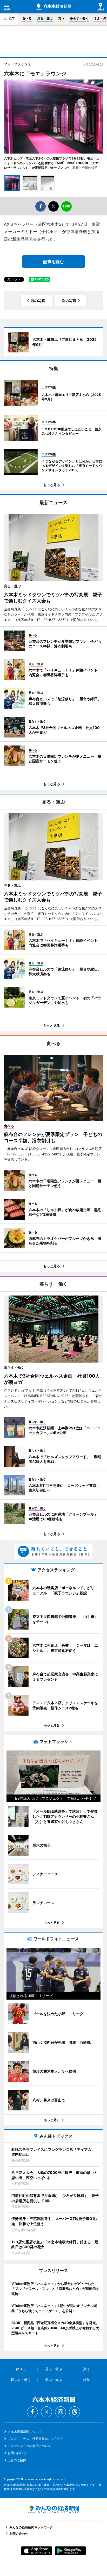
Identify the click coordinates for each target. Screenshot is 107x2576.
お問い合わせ (17, 2453)
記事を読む (53, 262)
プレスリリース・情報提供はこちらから (36, 2439)
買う (61, 18)
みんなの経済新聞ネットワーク (53, 2509)
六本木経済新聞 (53, 7)
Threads (75, 2412)
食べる (27, 18)
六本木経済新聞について (25, 2432)
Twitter (46, 2412)
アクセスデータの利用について (29, 2446)
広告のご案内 (17, 2460)
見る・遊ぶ (45, 18)
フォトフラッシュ (17, 64)
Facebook (32, 2412)
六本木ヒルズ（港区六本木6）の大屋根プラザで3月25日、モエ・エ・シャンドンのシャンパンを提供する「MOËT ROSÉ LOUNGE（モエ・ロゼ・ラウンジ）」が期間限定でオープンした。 (53, 163)
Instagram (61, 2412)
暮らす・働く (79, 18)
